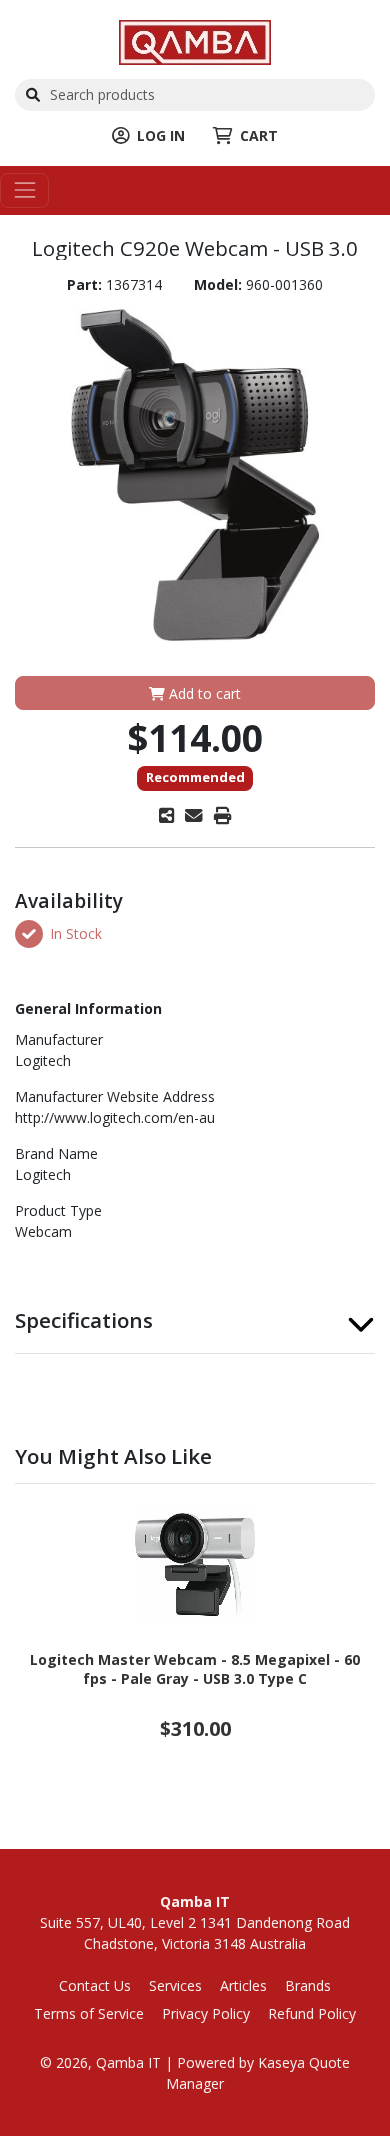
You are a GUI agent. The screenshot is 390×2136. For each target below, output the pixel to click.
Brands (308, 1985)
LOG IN (161, 135)
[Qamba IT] (195, 40)
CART (259, 135)
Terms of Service (89, 2013)
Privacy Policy (206, 2013)
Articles (243, 1985)
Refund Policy (312, 2013)
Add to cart (203, 693)
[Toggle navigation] (24, 190)
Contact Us (95, 1985)
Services (175, 1985)
